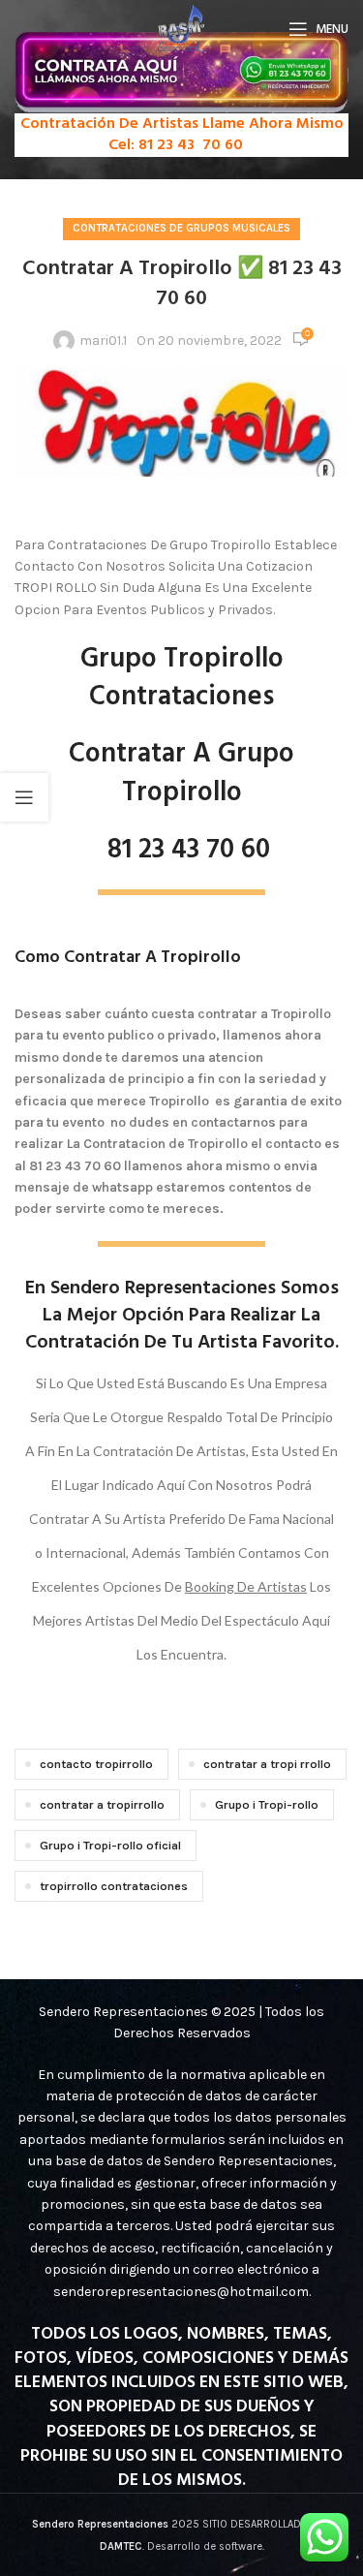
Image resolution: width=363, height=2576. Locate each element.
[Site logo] (181, 28)
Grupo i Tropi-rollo (267, 1804)
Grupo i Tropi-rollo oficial (110, 1845)
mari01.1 (103, 341)
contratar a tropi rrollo (267, 1764)
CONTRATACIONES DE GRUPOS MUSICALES (181, 228)
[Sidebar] (24, 797)
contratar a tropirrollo (102, 1804)
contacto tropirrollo (96, 1764)
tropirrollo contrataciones (114, 1886)
